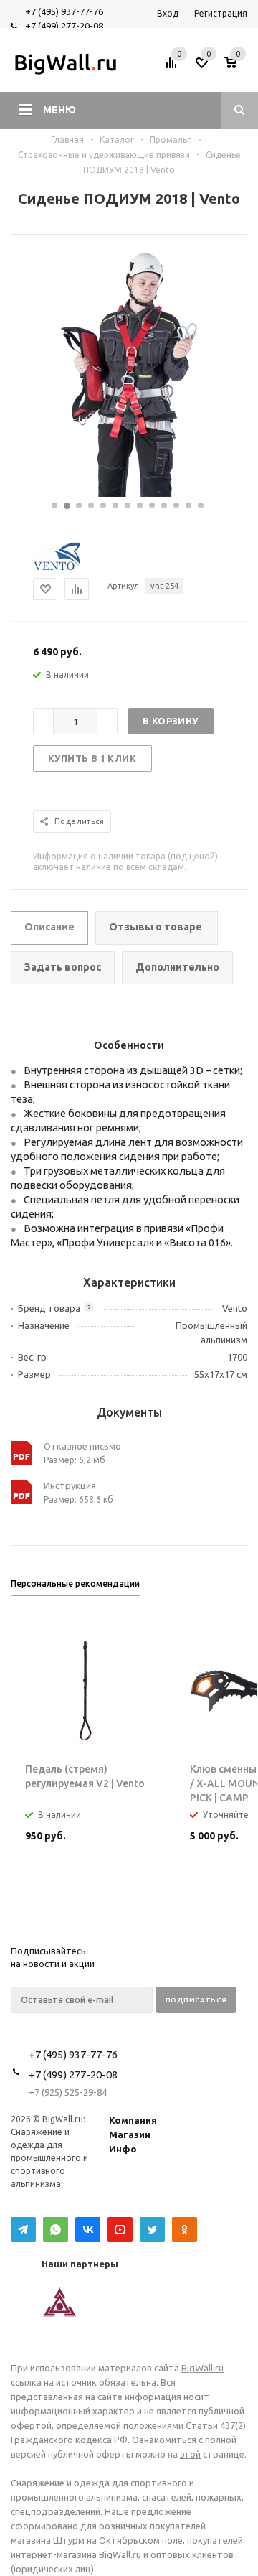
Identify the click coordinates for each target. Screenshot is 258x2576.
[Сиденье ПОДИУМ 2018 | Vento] (129, 493)
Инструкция (70, 1485)
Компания (133, 2120)
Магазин (130, 2134)
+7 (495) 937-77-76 (64, 11)
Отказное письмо (82, 1446)
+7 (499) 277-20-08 (64, 26)
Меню (59, 110)
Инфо (123, 2149)
